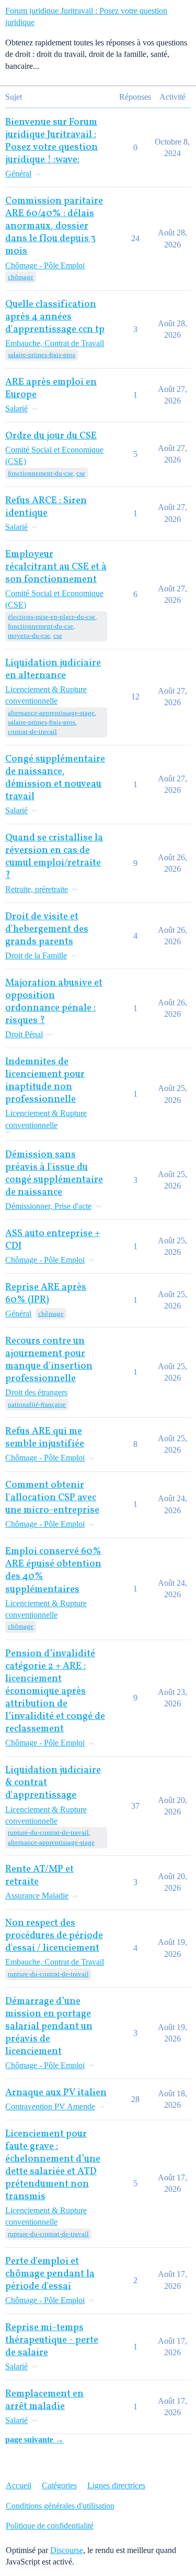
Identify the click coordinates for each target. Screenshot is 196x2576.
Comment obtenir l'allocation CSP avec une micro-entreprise (52, 1498)
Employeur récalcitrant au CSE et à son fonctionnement (56, 567)
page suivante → (34, 2440)
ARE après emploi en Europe (51, 389)
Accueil (19, 2485)
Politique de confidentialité (50, 2526)
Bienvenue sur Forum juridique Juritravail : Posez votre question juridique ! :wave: (51, 141)
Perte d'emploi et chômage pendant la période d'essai (50, 2274)
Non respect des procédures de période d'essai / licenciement (54, 1936)
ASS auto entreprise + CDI (53, 1240)
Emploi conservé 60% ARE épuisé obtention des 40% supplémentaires (53, 1570)
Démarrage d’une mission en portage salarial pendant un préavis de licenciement (49, 2027)
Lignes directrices (116, 2485)
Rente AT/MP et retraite (39, 1876)
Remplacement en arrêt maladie (44, 2400)
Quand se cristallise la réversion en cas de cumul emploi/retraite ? (54, 857)
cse (81, 473)
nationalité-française (37, 1404)
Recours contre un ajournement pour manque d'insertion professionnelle (49, 1360)
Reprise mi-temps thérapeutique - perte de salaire (52, 2340)
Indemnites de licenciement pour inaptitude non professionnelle (45, 1081)
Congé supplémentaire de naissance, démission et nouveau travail (55, 778)
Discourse (67, 2550)
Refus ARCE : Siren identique (46, 507)
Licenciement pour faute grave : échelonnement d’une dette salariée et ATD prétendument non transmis (53, 2165)
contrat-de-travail (32, 732)
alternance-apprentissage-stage (51, 713)
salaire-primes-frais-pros (42, 355)
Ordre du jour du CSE (51, 436)
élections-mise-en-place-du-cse (51, 617)
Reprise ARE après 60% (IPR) (46, 1294)
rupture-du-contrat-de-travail (48, 1832)
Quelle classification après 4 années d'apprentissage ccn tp (55, 317)
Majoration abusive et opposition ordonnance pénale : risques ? (54, 1002)
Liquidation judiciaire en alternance (53, 669)
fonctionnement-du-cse (41, 473)
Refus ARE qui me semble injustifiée (45, 1438)
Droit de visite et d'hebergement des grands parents (47, 929)
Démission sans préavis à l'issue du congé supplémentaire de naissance (54, 1174)
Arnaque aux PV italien (56, 2093)
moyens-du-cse (29, 636)
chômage (21, 277)
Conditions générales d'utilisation (60, 2506)
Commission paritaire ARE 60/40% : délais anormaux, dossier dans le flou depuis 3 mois (54, 226)
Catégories (59, 2485)
